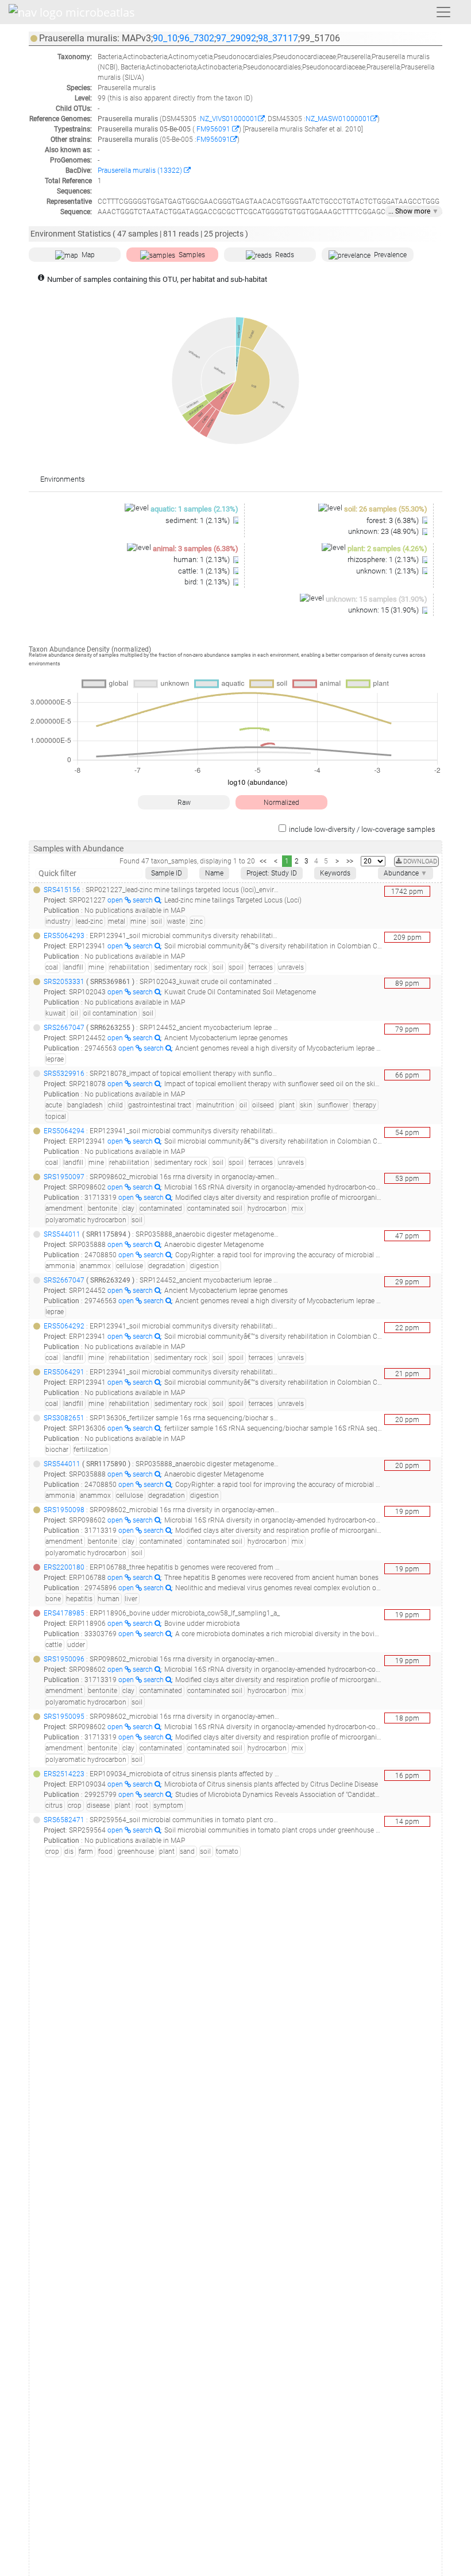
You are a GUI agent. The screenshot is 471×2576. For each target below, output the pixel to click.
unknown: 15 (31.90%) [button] (384, 610)
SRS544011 (62, 1234)
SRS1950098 (64, 1510)
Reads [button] (285, 255)
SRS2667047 (64, 1028)
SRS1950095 (64, 1717)
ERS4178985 (64, 1613)
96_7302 (197, 38)
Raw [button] (184, 803)
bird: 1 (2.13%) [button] (208, 582)
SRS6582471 (64, 1820)
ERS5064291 (64, 1372)
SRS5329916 (64, 1074)
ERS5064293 (64, 936)
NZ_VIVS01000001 (229, 119)
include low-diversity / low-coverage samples (362, 829)
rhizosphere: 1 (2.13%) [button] (384, 559)
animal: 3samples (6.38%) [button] (196, 549)
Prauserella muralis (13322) (141, 171)
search (144, 900)
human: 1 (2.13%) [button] (202, 559)
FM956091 (213, 129)
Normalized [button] (281, 803)
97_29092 (236, 38)
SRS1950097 (64, 1177)
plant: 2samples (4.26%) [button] (387, 549)
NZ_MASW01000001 (338, 119)
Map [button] (88, 255)
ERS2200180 (64, 1567)
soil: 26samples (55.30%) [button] (386, 509)
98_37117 (278, 38)
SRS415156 (62, 890)
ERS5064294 (64, 1131)
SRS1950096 (64, 1659)
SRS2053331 (64, 982)
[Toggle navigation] (443, 12)
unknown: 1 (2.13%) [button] (388, 571)
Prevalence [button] (390, 255)
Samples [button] (192, 255)
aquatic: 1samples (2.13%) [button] (194, 509)
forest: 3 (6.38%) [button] (393, 520)
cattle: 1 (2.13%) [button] (205, 571)
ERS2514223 (64, 1774)
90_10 (165, 38)
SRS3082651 (64, 1418)
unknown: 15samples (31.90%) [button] (377, 599)
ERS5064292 (64, 1326)
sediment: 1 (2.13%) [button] (198, 520)
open (116, 900)
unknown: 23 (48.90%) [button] (384, 531)
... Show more (414, 211)
